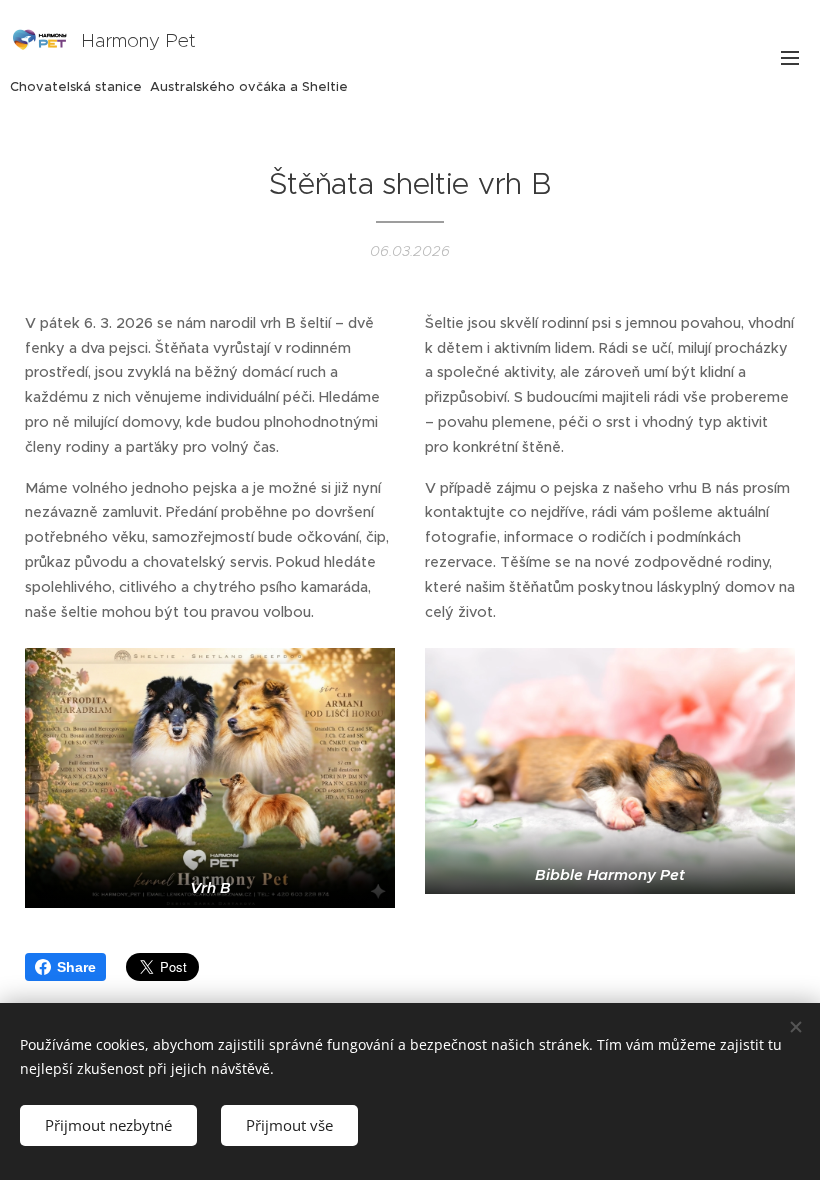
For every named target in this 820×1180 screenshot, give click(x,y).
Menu (790, 57)
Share (76, 967)
